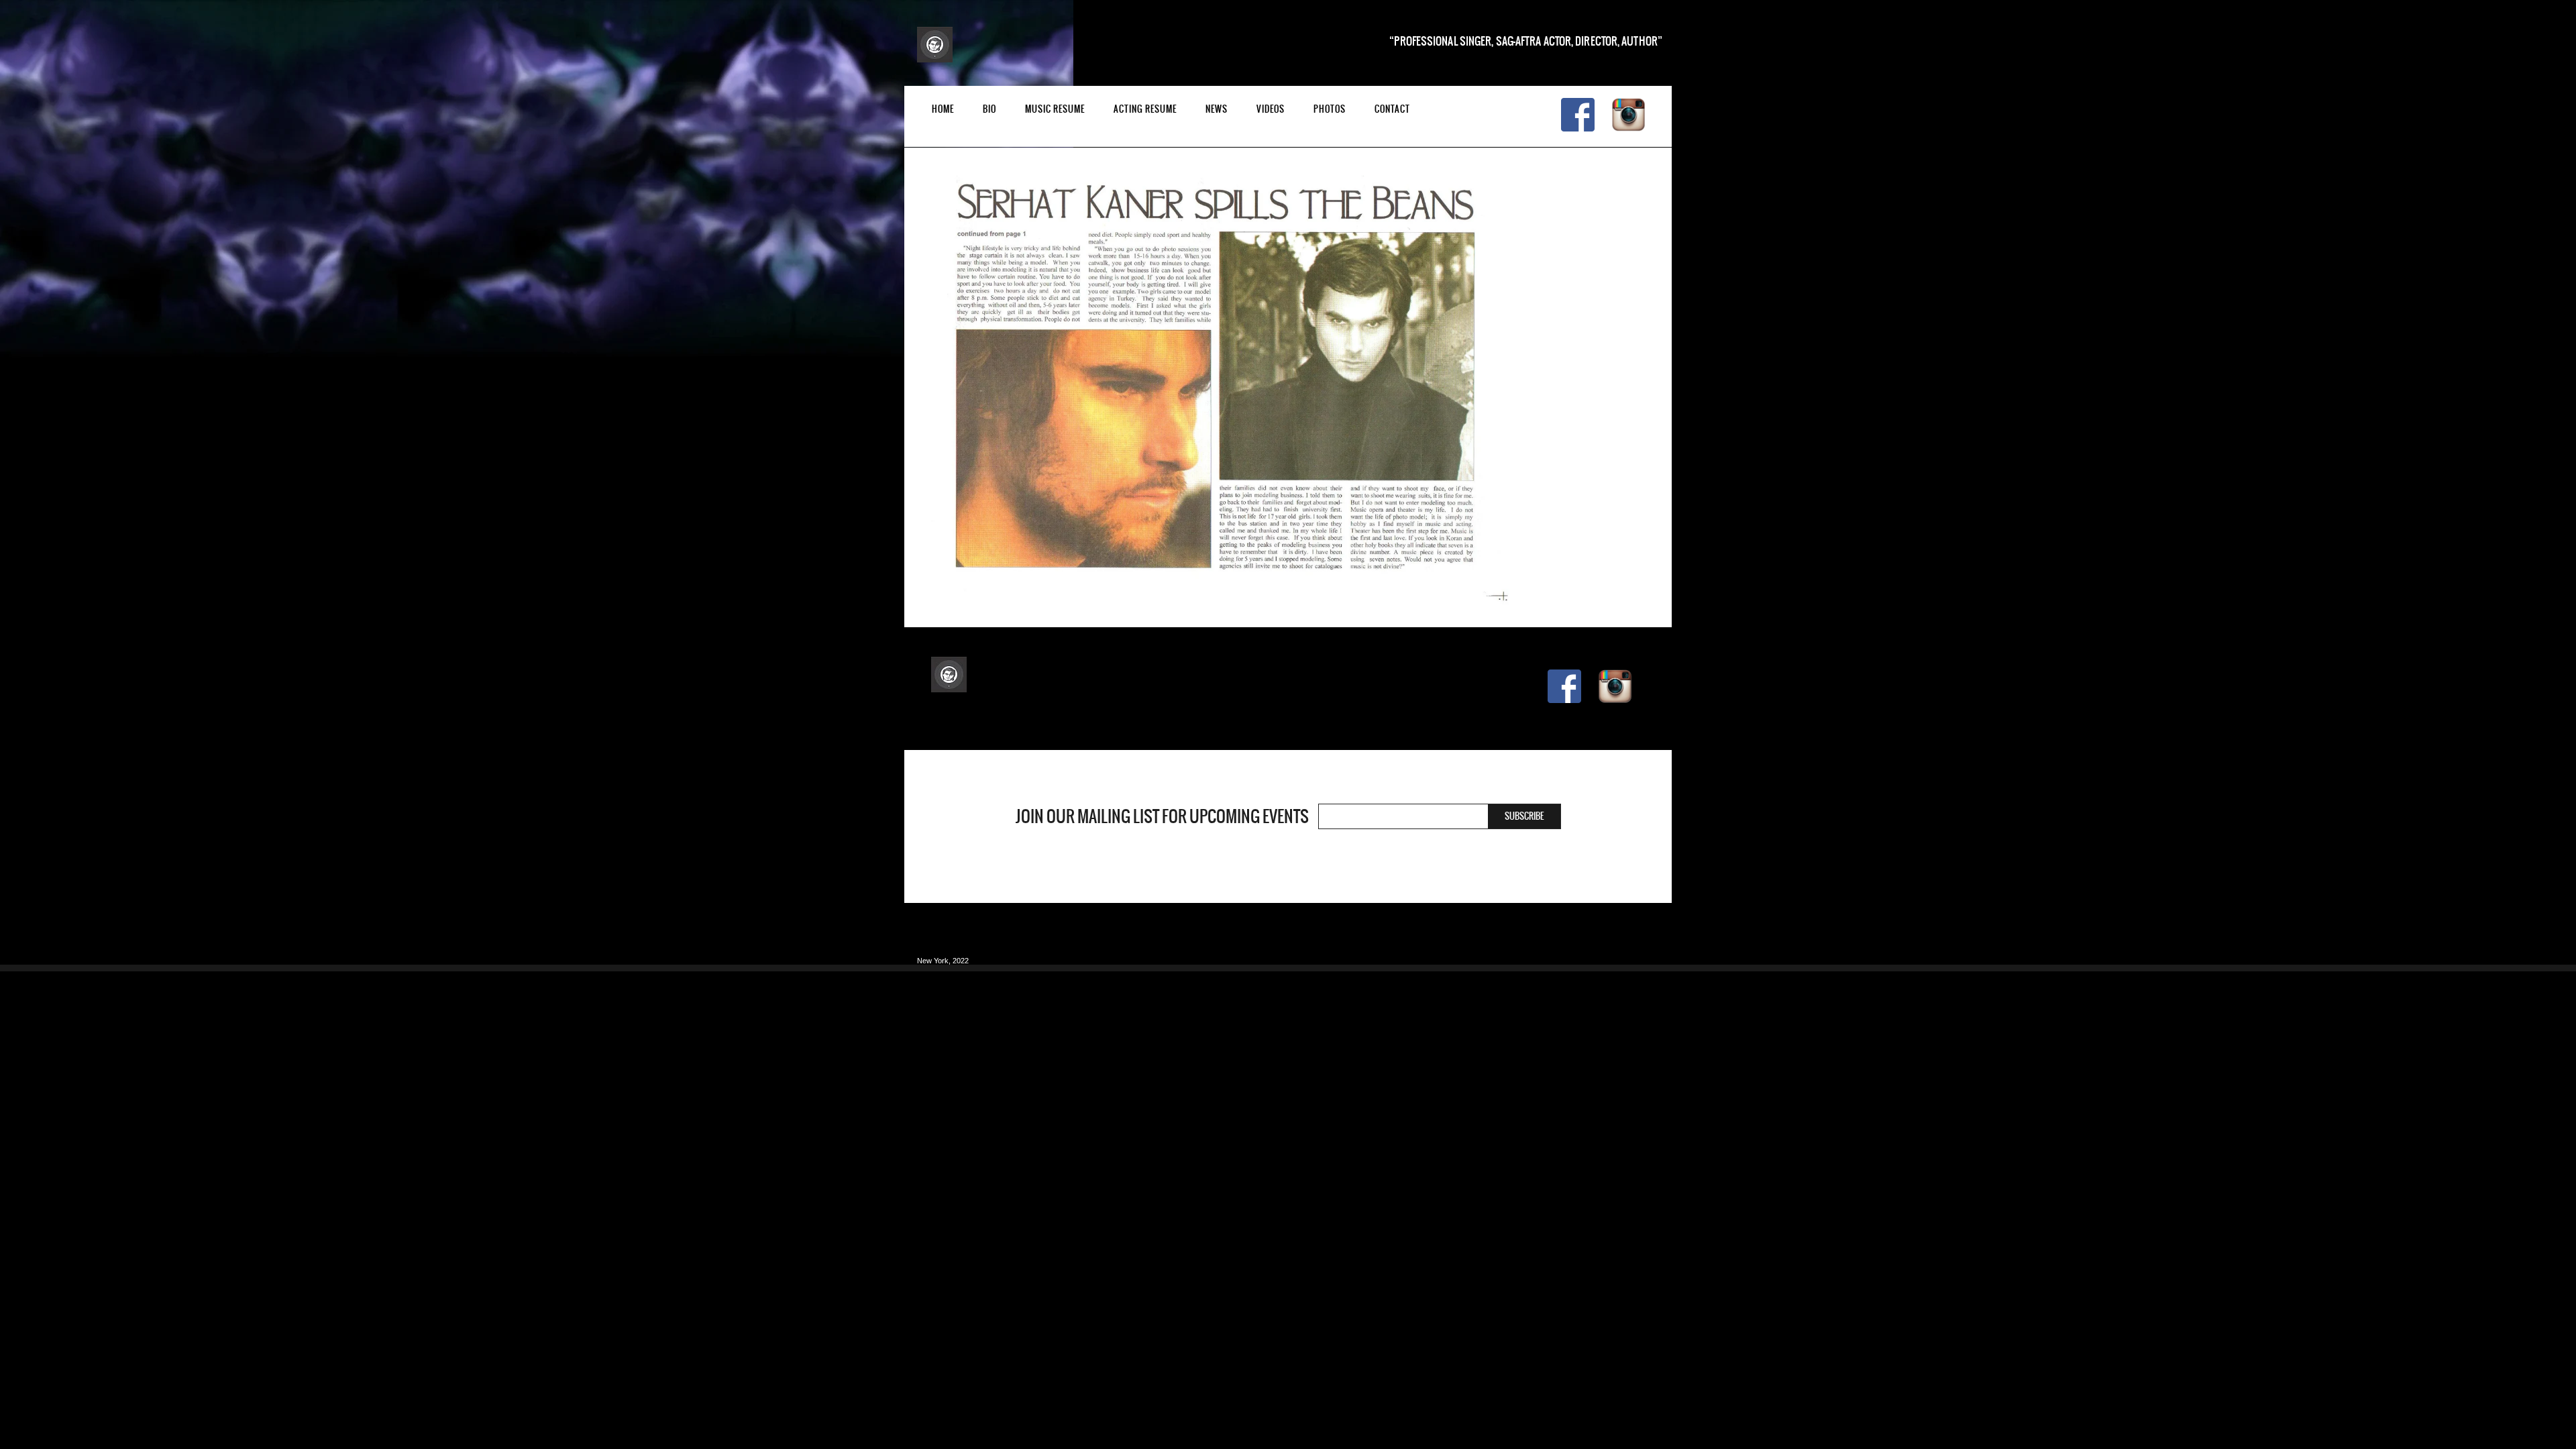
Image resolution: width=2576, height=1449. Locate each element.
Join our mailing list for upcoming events (1162, 816)
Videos (1271, 109)
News (1217, 109)
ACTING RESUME (1145, 109)
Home (943, 109)
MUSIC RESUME (1055, 109)
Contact (1392, 109)
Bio (989, 109)
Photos (1330, 109)
